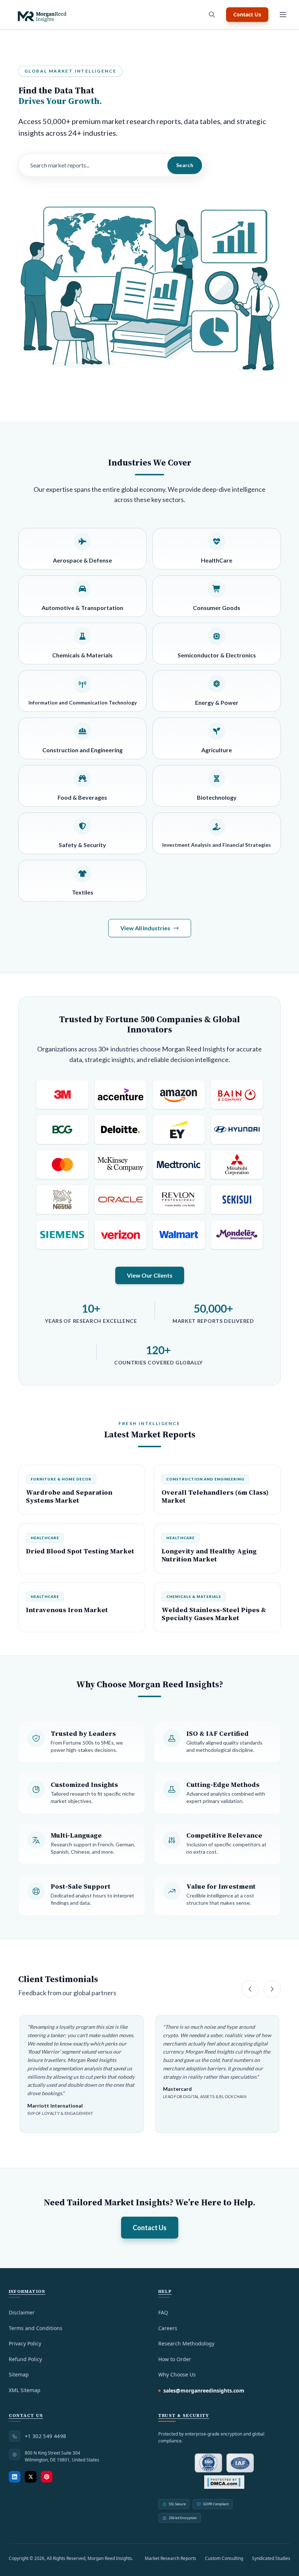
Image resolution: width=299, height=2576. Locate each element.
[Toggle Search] (212, 15)
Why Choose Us (177, 2374)
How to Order (175, 2359)
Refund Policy (25, 2359)
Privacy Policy (25, 2343)
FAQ (163, 2312)
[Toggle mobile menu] (283, 15)
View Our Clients (150, 1275)
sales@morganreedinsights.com (204, 2390)
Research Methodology (186, 2343)
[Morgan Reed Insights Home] (42, 15)
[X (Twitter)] (31, 2477)
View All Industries (145, 928)
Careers (168, 2328)
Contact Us (247, 14)
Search (185, 165)
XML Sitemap (25, 2390)
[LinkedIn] (15, 2477)
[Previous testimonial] (250, 1989)
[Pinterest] (47, 2477)
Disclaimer (22, 2312)
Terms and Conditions (36, 2328)
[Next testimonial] (272, 1989)
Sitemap (19, 2374)
